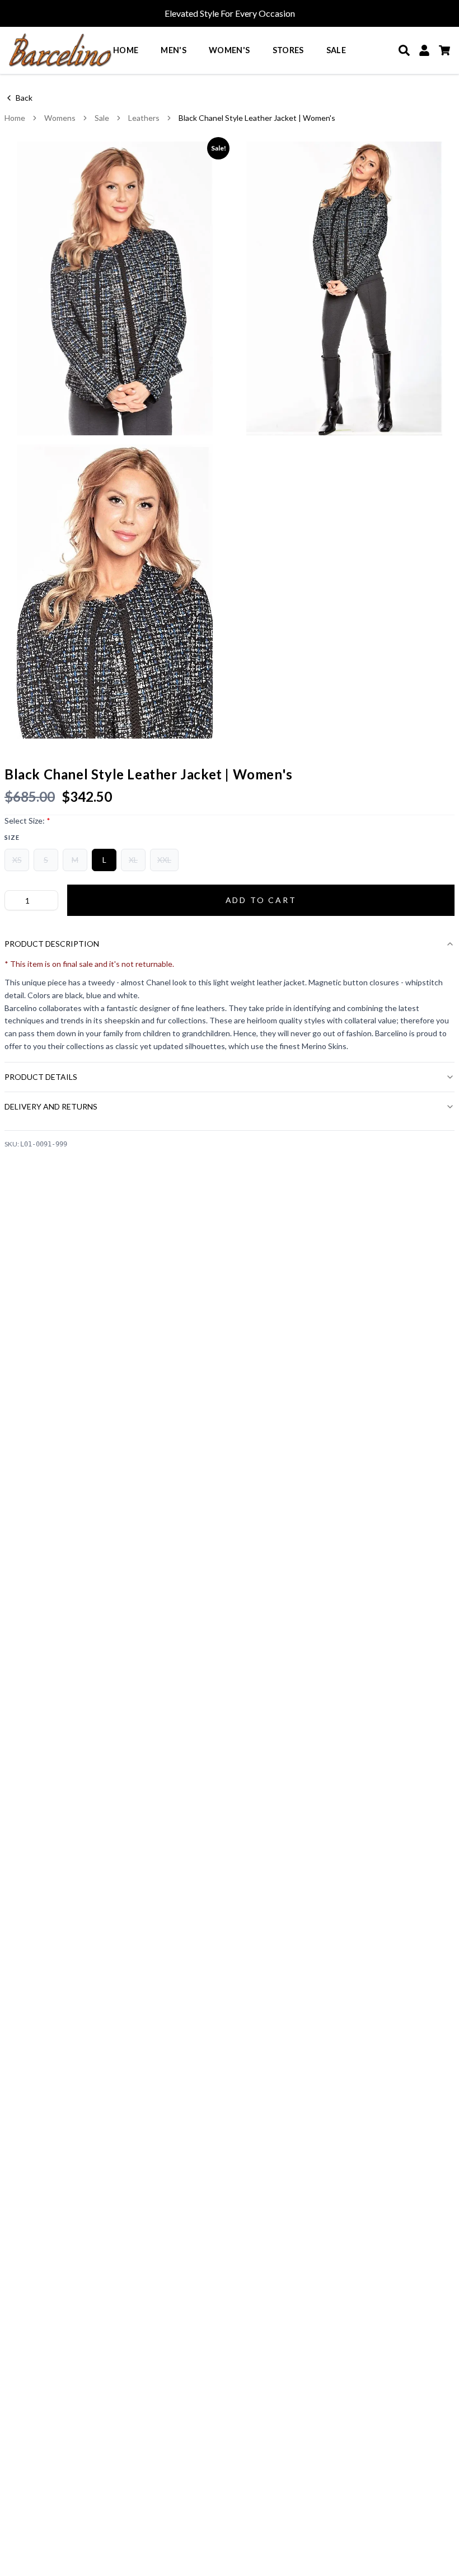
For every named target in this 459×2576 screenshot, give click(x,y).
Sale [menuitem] (336, 50)
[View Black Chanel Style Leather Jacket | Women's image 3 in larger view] (115, 591)
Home (15, 118)
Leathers (144, 118)
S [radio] (46, 860)
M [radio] (75, 860)
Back (24, 98)
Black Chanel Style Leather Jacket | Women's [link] (257, 118)
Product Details (41, 1077)
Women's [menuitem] (230, 50)
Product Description (52, 944)
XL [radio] (133, 860)
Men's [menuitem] (174, 50)
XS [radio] (17, 860)
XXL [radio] (164, 860)
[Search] (404, 50)
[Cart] (444, 50)
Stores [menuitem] (288, 50)
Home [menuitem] (126, 50)
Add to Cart (261, 900)
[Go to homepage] (60, 50)
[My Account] (424, 50)
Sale (102, 118)
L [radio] (104, 860)
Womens (60, 118)
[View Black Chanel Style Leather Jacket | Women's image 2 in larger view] (344, 288)
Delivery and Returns (51, 1106)
